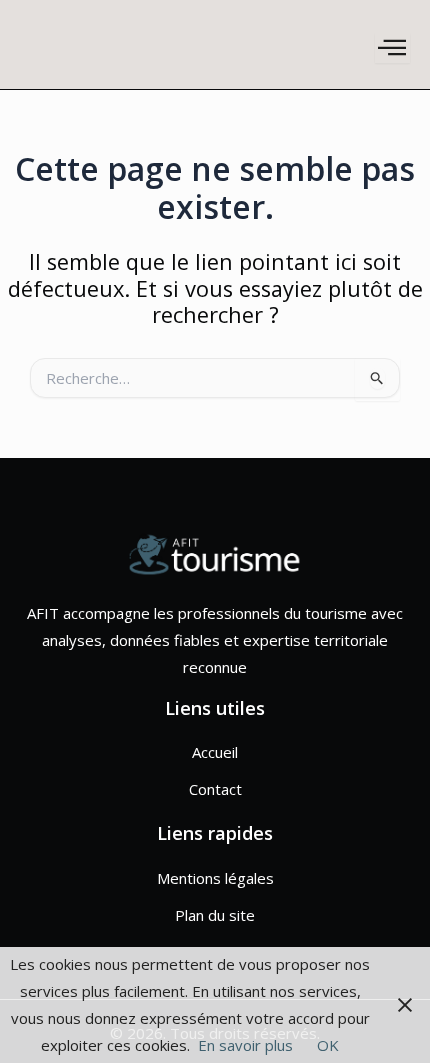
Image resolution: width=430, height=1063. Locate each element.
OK (328, 1045)
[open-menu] (392, 48)
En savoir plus (245, 1045)
